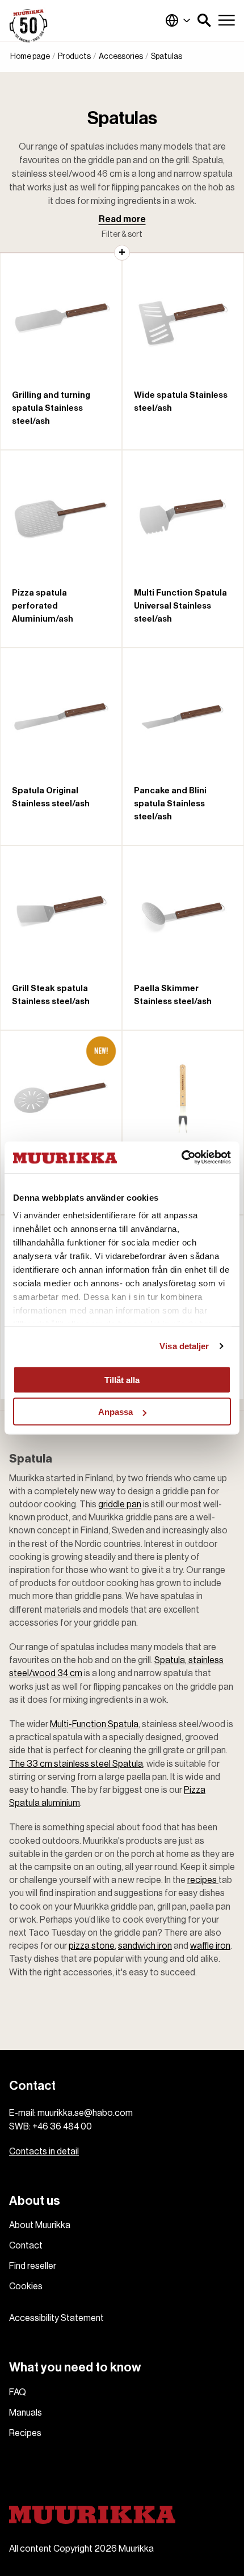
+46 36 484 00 (62, 2127)
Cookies (26, 2286)
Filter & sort (122, 235)
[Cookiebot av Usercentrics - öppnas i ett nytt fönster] (181, 1158)
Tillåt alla (122, 1380)
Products (74, 57)
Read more (122, 219)
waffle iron (210, 1946)
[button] (204, 20)
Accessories (121, 57)
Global (178, 20)
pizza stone (92, 1946)
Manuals (26, 2413)
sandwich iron (145, 1946)
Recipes (25, 2433)
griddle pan (120, 1504)
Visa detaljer (184, 1346)
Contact (26, 2246)
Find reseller (33, 2266)
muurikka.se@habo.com (85, 2113)
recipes (203, 1880)
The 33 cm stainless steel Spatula (76, 1764)
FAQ (18, 2392)
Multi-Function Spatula (94, 1724)
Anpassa (115, 1412)
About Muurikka (40, 2225)
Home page (30, 57)
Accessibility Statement (56, 2318)
